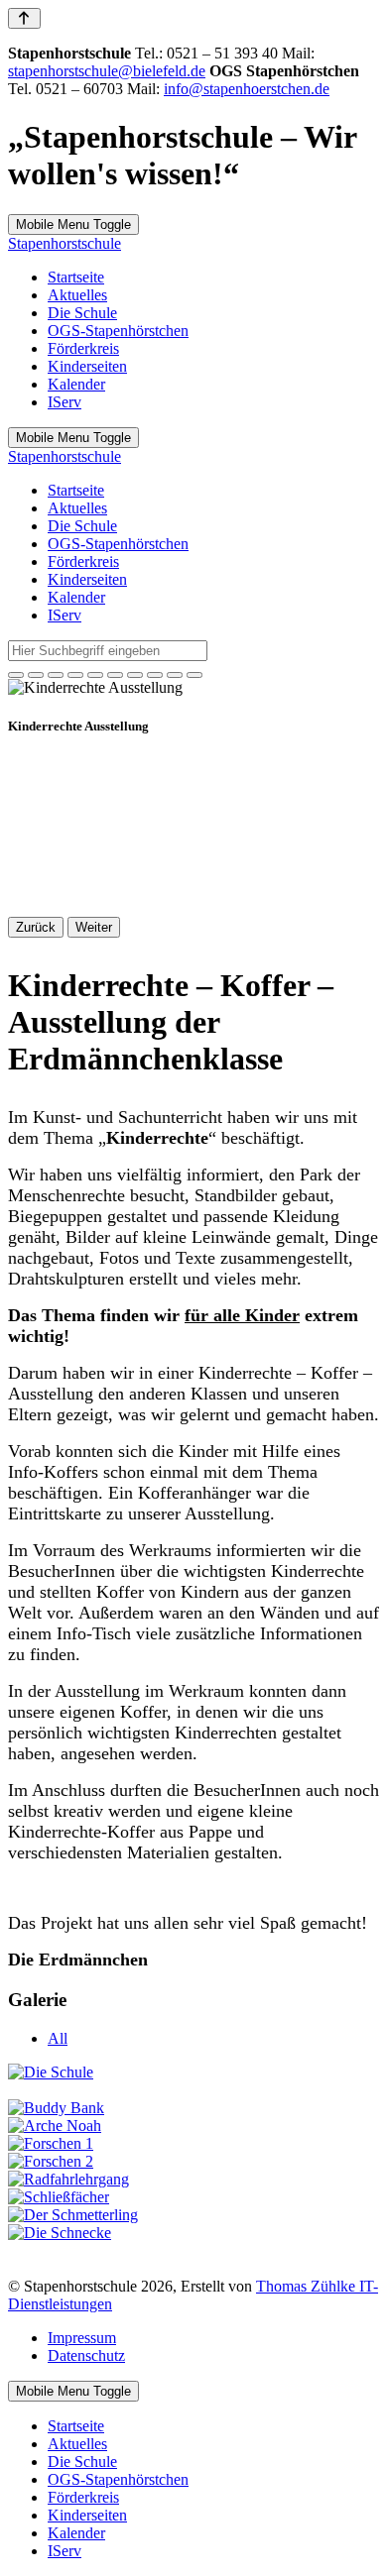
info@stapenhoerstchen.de (247, 89)
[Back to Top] (24, 18)
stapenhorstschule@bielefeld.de (107, 71)
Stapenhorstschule (64, 243)
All (58, 2038)
